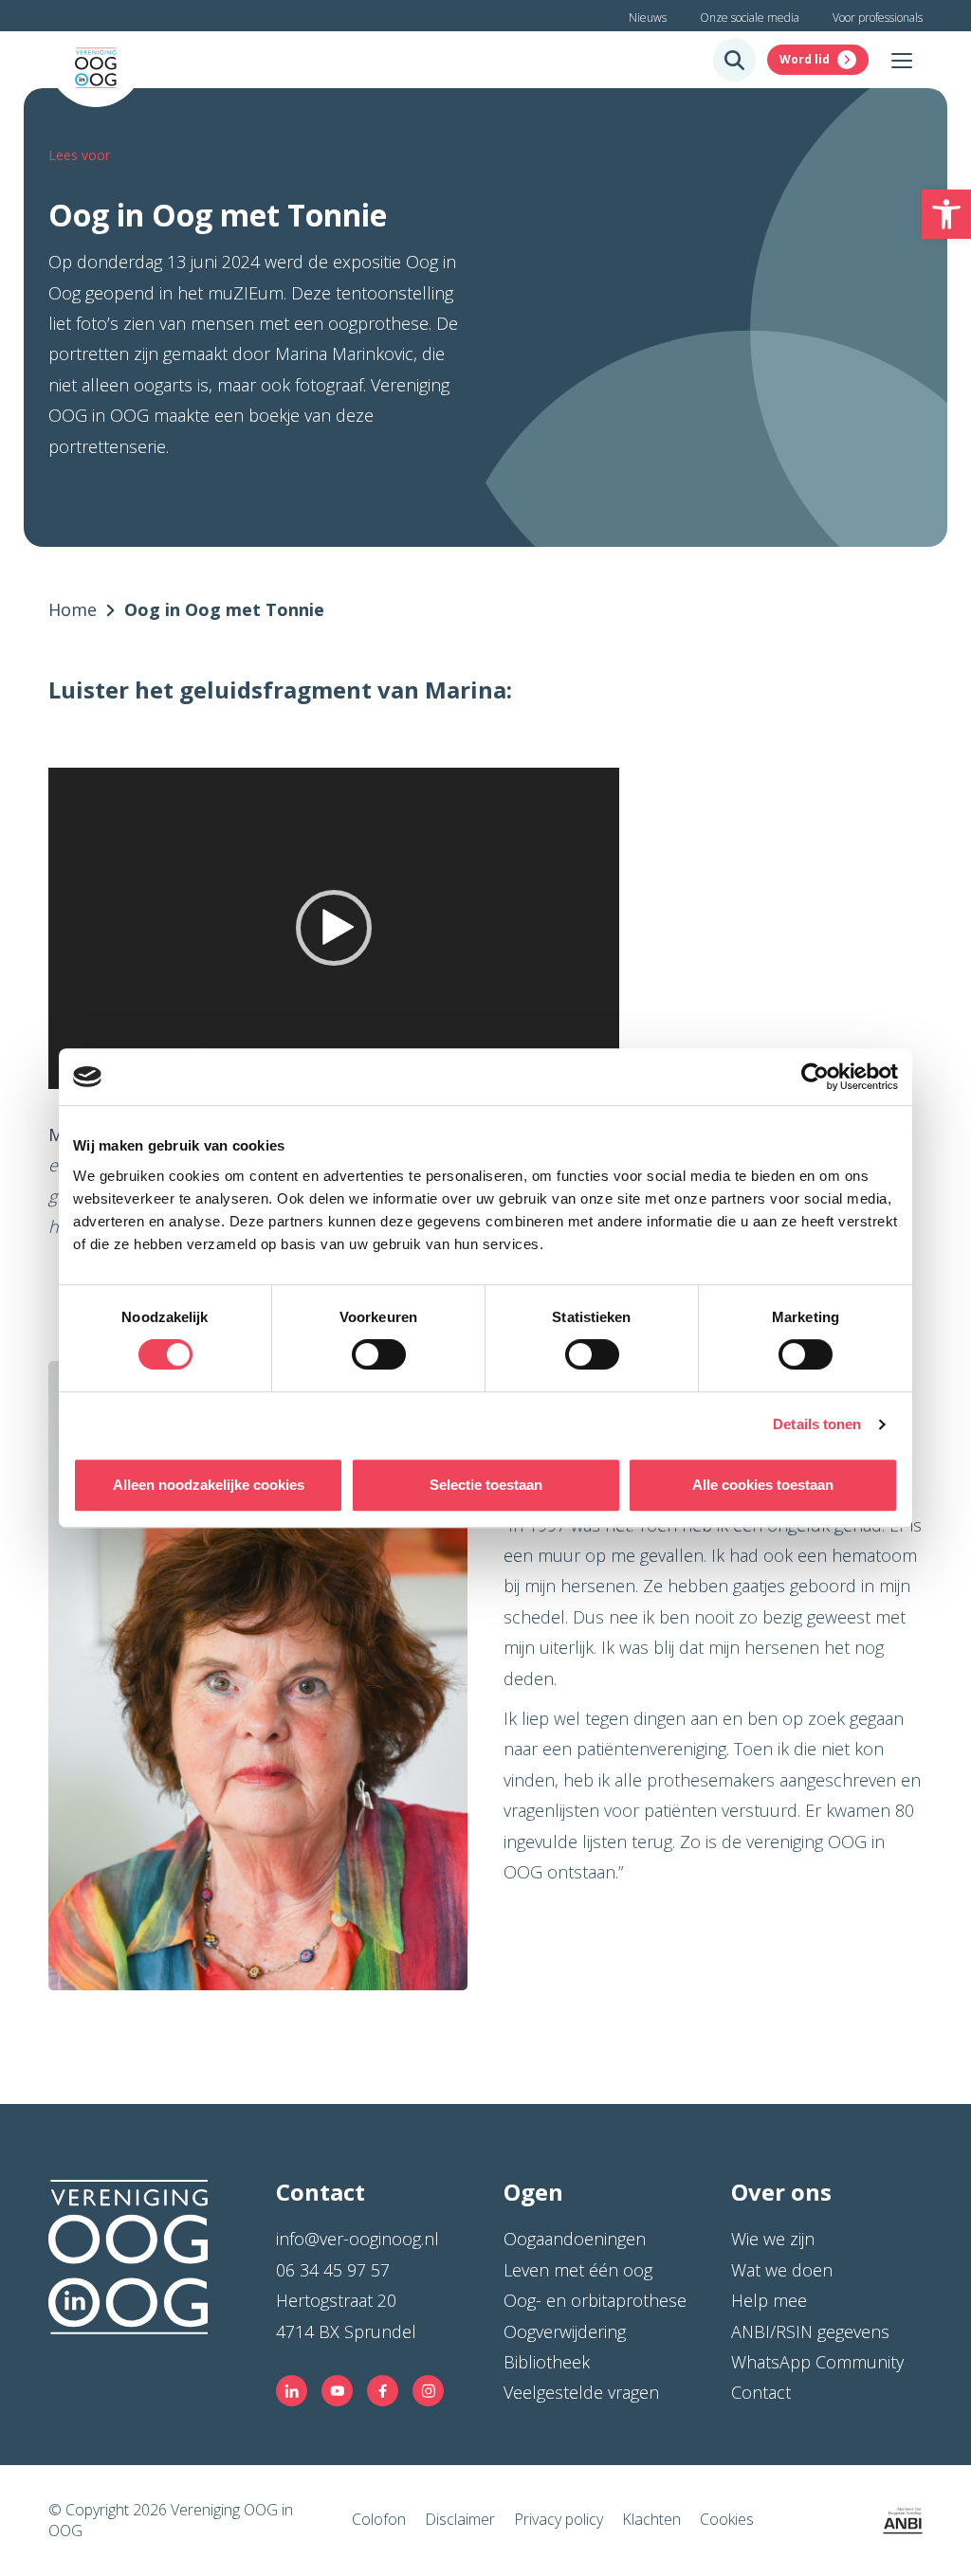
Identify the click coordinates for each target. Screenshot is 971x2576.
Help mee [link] (769, 2300)
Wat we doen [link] (782, 2270)
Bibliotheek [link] (547, 2362)
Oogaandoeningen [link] (575, 2239)
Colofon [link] (379, 2519)
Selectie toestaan (486, 1485)
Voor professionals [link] (878, 18)
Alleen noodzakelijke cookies (209, 1485)
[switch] (379, 1354)
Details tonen (817, 1424)
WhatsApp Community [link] (817, 2362)
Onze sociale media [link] (750, 18)
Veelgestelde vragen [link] (581, 2392)
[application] (334, 928)
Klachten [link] (651, 2519)
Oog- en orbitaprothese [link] (595, 2300)
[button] (334, 928)
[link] (946, 214)
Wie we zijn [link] (773, 2239)
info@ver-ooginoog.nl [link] (357, 2239)
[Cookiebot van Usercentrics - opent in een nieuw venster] (815, 1077)
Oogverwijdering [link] (565, 2331)
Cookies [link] (727, 2519)
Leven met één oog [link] (578, 2270)
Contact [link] (761, 2392)
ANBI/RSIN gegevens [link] (810, 2331)
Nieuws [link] (648, 18)
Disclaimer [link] (460, 2519)
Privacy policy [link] (559, 2519)
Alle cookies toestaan (763, 1485)
